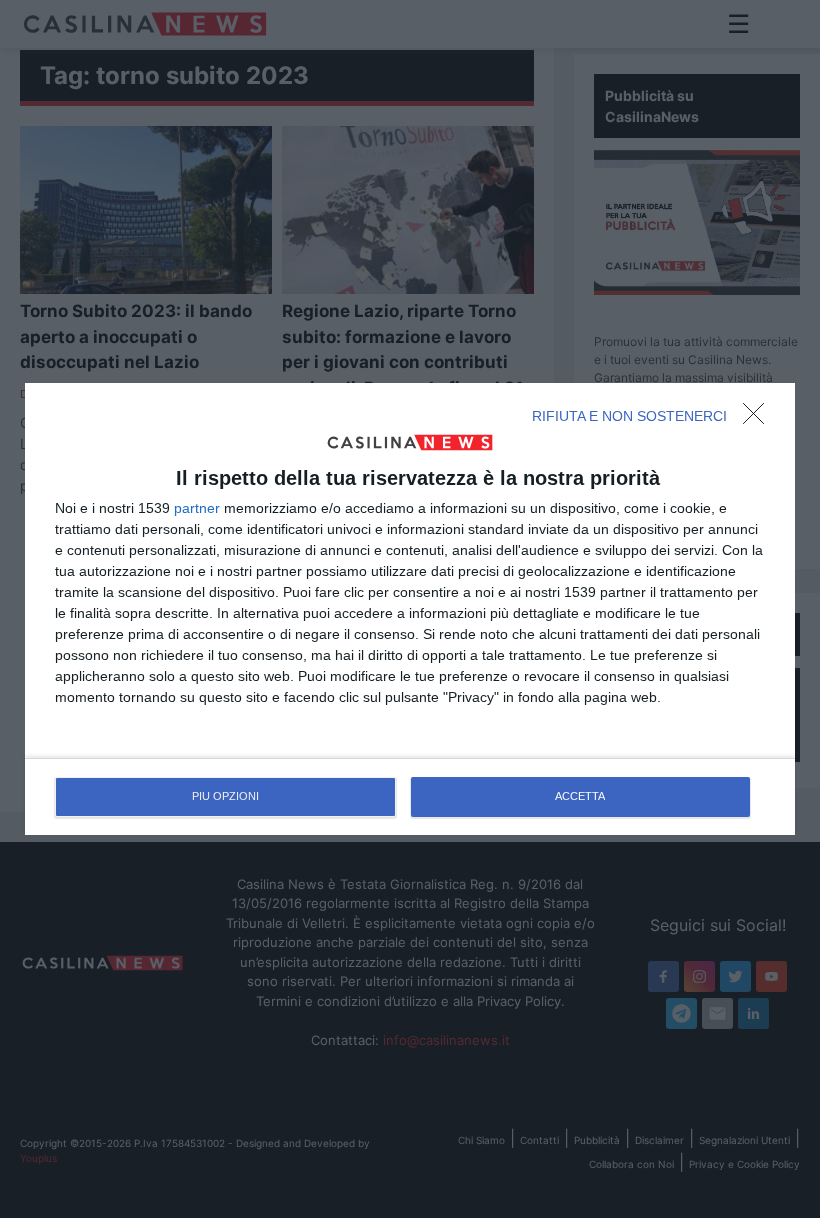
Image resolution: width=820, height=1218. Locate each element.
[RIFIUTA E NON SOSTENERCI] (759, 419)
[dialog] (410, 609)
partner (197, 508)
